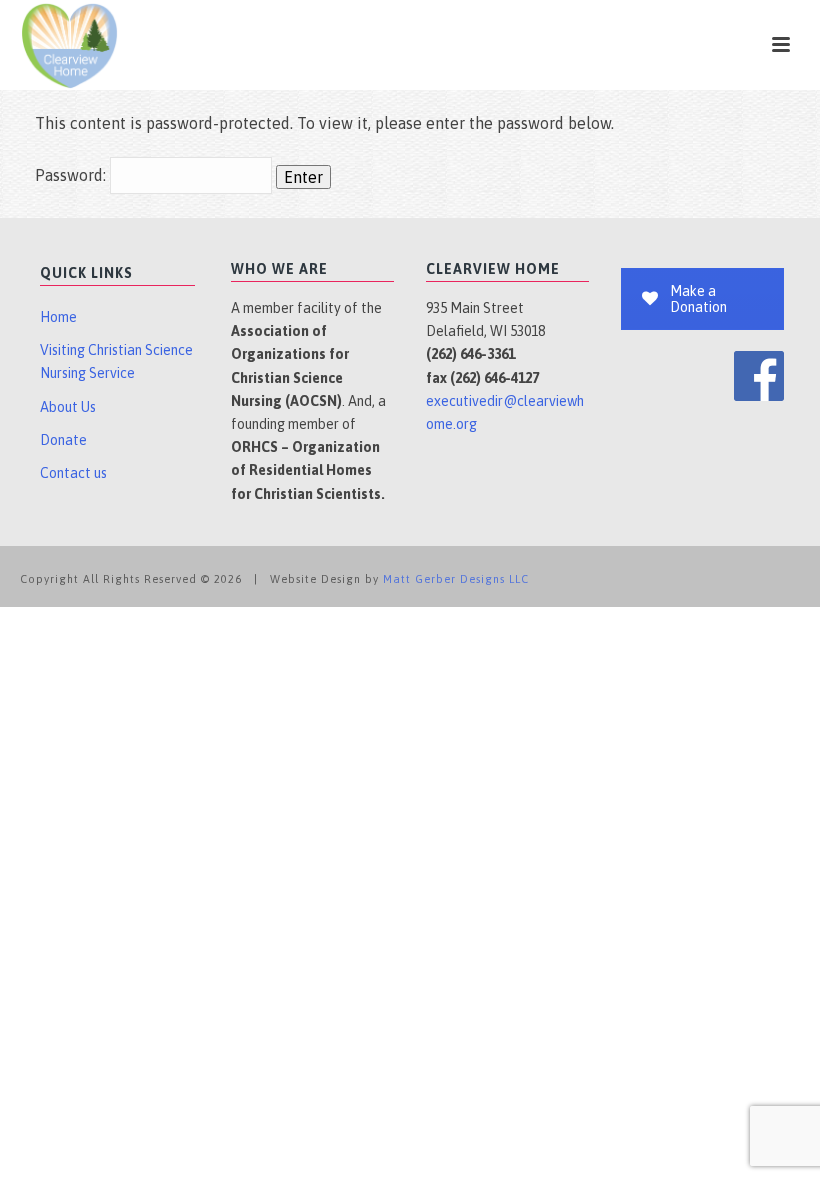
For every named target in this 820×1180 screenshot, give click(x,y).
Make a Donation (698, 299)
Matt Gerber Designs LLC (456, 579)
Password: (72, 175)
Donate (63, 440)
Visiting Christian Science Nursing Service (116, 361)
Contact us (73, 473)
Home (58, 317)
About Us (68, 407)
